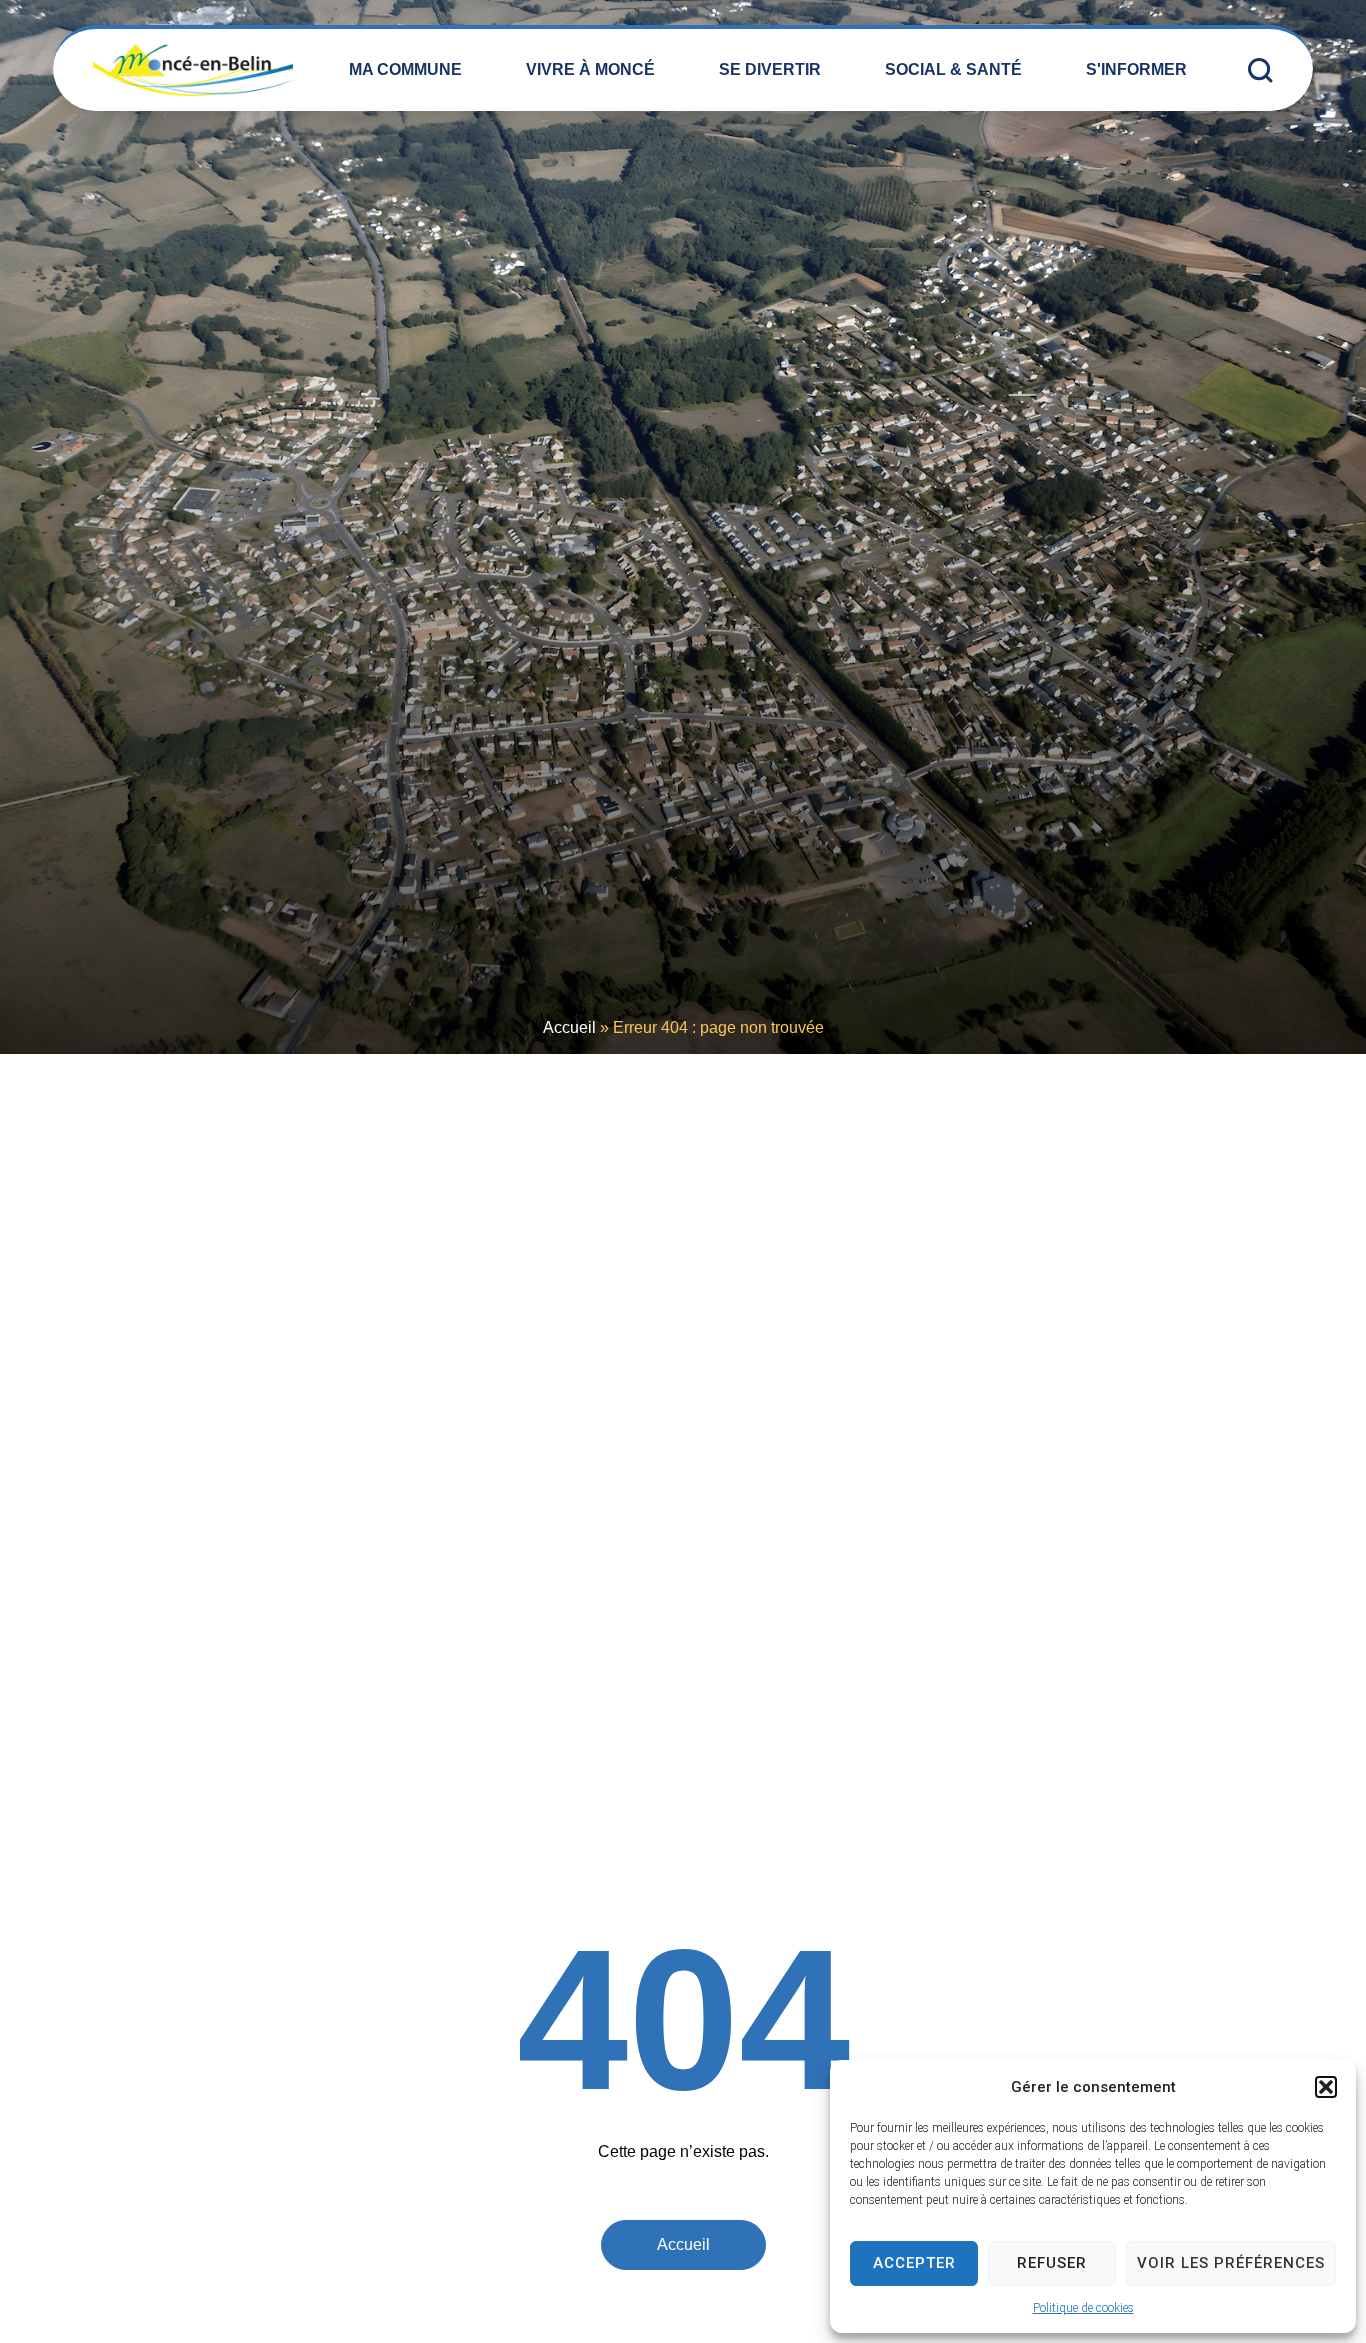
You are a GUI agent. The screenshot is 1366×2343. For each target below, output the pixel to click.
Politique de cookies (1083, 2308)
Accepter (914, 2263)
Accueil (569, 1027)
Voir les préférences (1231, 2263)
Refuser (1052, 2263)
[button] (1326, 2087)
